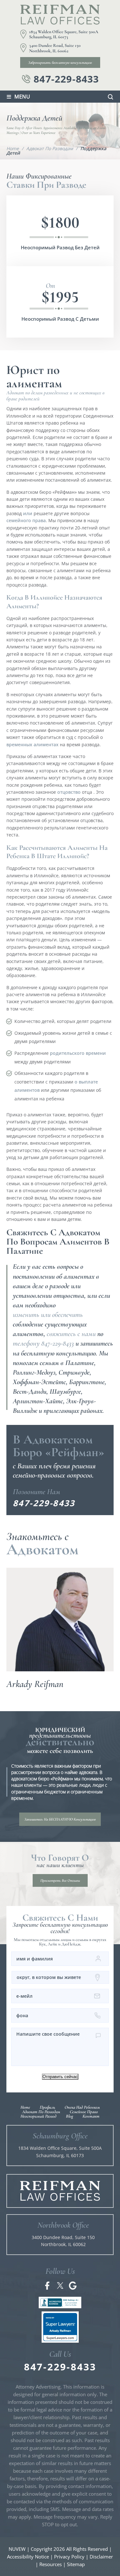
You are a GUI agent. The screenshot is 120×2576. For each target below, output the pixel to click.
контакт (91, 2116)
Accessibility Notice (28, 2557)
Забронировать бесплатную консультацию (60, 62)
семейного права (26, 520)
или (28, 513)
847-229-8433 (66, 79)
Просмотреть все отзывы (60, 1880)
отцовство (69, 792)
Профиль (47, 2107)
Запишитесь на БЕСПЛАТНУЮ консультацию (60, 1819)
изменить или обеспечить (48, 1315)
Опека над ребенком (82, 2107)
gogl (73, 2286)
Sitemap (76, 2564)
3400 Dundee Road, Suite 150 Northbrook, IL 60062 (55, 48)
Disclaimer (101, 2557)
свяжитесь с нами (71, 1334)
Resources (51, 2564)
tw (60, 2286)
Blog (69, 2116)
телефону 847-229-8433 (43, 1343)
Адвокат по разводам (41, 2112)
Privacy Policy (69, 2557)
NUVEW (17, 2549)
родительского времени (78, 1053)
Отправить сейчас (60, 2077)
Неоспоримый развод (38, 2116)
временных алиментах (32, 744)
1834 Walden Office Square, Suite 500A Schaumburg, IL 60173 (64, 35)
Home (25, 2107)
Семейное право (84, 2112)
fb (47, 2286)
